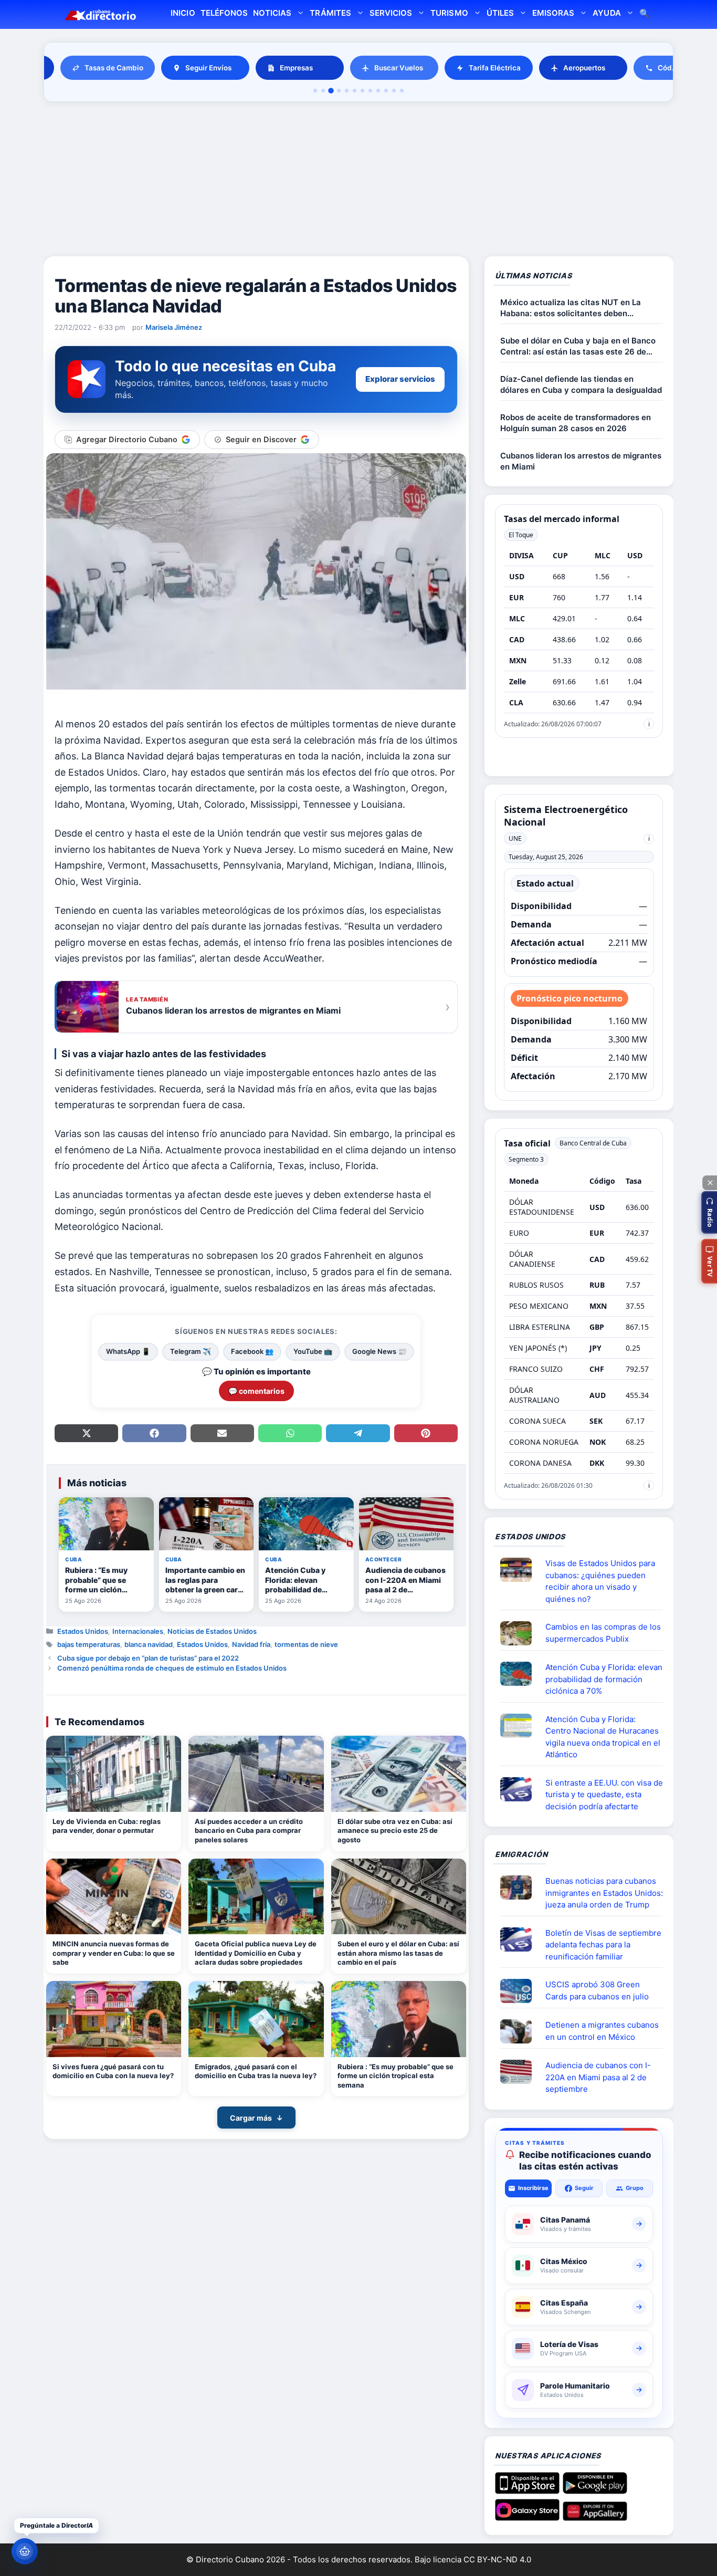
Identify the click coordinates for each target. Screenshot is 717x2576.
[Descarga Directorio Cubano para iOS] (527, 2490)
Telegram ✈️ (191, 1351)
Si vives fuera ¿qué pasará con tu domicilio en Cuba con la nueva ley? (113, 2071)
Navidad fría (251, 1644)
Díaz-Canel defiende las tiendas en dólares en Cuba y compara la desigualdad (581, 384)
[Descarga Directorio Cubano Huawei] (595, 2517)
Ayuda (607, 13)
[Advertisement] (358, 181)
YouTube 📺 (313, 1351)
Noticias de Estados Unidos (212, 1631)
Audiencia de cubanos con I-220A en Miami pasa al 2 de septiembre (598, 2077)
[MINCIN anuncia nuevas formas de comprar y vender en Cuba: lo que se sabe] (114, 1897)
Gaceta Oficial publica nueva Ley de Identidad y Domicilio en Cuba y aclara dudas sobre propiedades (256, 1953)
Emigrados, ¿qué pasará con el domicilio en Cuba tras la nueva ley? (256, 2071)
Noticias (272, 13)
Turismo (449, 13)
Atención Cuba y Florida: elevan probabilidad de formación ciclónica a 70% (604, 1679)
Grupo (635, 2188)
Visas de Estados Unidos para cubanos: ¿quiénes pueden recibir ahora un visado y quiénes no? (600, 1581)
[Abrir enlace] (520, 1570)
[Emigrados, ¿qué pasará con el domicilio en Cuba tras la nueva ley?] (256, 2019)
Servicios (391, 13)
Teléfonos (224, 13)
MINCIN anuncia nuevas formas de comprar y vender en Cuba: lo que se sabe (114, 1953)
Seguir (584, 2188)
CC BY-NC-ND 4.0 (497, 2559)
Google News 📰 (379, 1351)
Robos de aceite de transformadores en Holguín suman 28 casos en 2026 (576, 423)
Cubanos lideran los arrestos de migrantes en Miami (581, 461)
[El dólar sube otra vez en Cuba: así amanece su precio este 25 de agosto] (399, 1774)
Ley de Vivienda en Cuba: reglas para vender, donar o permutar (107, 1826)
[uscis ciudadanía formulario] (520, 2072)
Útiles (500, 13)
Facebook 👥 (252, 1351)
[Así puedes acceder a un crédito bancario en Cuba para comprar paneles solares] (256, 1774)
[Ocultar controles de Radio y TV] (710, 1183)
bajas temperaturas (89, 1644)
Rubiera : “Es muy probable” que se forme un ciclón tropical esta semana (396, 2076)
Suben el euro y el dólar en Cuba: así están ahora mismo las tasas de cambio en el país (398, 1953)
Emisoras (553, 13)
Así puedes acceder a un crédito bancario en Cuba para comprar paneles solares (249, 1831)
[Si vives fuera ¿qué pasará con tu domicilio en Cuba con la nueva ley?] (114, 2019)
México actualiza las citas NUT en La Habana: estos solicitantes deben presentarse (571, 308)
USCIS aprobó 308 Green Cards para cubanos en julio (597, 1990)
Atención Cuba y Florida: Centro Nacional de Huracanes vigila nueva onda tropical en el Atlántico (603, 1737)
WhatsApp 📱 (128, 1351)
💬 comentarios (256, 1391)
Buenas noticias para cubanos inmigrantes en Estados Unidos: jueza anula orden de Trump (604, 1893)
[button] (709, 1212)
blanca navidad (149, 1644)
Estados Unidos (83, 1631)
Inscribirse (533, 2188)
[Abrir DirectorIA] (25, 2551)
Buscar (645, 14)
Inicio (183, 13)
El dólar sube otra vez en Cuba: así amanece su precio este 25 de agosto (395, 1831)
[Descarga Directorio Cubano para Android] (595, 2490)
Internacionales (138, 1631)
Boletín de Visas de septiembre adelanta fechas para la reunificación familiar (603, 1945)
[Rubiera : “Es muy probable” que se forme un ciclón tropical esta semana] (399, 2019)
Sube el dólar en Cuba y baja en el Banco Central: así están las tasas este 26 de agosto (578, 346)
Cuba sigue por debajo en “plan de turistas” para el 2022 (148, 1658)
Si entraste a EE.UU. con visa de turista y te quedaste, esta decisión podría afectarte (604, 1795)
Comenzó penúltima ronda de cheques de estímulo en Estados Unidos (172, 1668)
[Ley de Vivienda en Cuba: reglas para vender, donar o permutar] (114, 1774)
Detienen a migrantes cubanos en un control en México (602, 2031)
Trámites (330, 13)
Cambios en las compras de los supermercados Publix (603, 1633)
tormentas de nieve (306, 1644)
